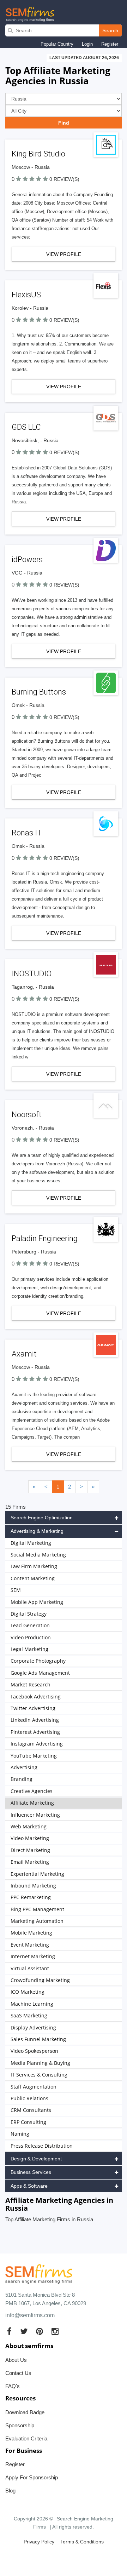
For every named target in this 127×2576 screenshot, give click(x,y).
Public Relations (29, 2098)
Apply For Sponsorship (32, 2477)
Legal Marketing (29, 1649)
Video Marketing (30, 1838)
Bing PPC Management (37, 1909)
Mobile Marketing (31, 1933)
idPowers (27, 559)
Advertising (24, 1767)
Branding (22, 1779)
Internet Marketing (33, 1956)
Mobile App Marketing (37, 1602)
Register (110, 44)
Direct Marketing (30, 1850)
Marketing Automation (37, 1921)
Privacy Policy (39, 2542)
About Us (16, 2360)
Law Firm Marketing (34, 1566)
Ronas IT (27, 833)
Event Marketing (30, 1945)
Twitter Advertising (33, 1708)
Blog (10, 2491)
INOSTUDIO (32, 974)
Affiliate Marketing (32, 1803)
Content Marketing (33, 1578)
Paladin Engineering (45, 1238)
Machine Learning (32, 2004)
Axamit (24, 1354)
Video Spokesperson (34, 2051)
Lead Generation (30, 1625)
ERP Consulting (28, 2122)
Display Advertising (33, 2027)
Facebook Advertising (36, 1697)
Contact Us (18, 2373)
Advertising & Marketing (37, 1531)
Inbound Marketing (33, 1886)
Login (87, 44)
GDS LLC (26, 427)
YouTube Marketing (34, 1756)
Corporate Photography (38, 1661)
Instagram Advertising (37, 1744)
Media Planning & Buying (40, 2063)
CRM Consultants (31, 2110)
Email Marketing (30, 1862)
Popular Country (57, 44)
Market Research (31, 1684)
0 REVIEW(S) (64, 179)
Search (110, 30)
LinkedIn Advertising (35, 1720)
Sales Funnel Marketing (38, 2039)
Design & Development (36, 2159)
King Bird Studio (38, 154)
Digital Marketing (31, 1543)
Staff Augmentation (34, 2087)
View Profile (64, 254)
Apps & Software (29, 2186)
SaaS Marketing (29, 2015)
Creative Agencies (32, 1791)
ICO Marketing (28, 1992)
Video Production (31, 1637)
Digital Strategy (29, 1614)
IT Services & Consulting (39, 2075)
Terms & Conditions (82, 2542)
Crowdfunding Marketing (40, 1980)
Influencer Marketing (35, 1815)
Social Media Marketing (38, 1555)
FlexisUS (26, 295)
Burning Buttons (39, 692)
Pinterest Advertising (35, 1732)
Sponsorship (20, 2425)
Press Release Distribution (42, 2146)
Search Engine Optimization (42, 1518)
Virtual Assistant (30, 1968)
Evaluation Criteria (26, 2438)
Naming (20, 2134)
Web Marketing (29, 1826)
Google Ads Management (40, 1673)
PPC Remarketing (31, 1897)
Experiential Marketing (37, 1874)
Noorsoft (27, 1115)
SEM (16, 1590)
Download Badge (25, 2412)
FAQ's (13, 2386)
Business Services (31, 2172)
